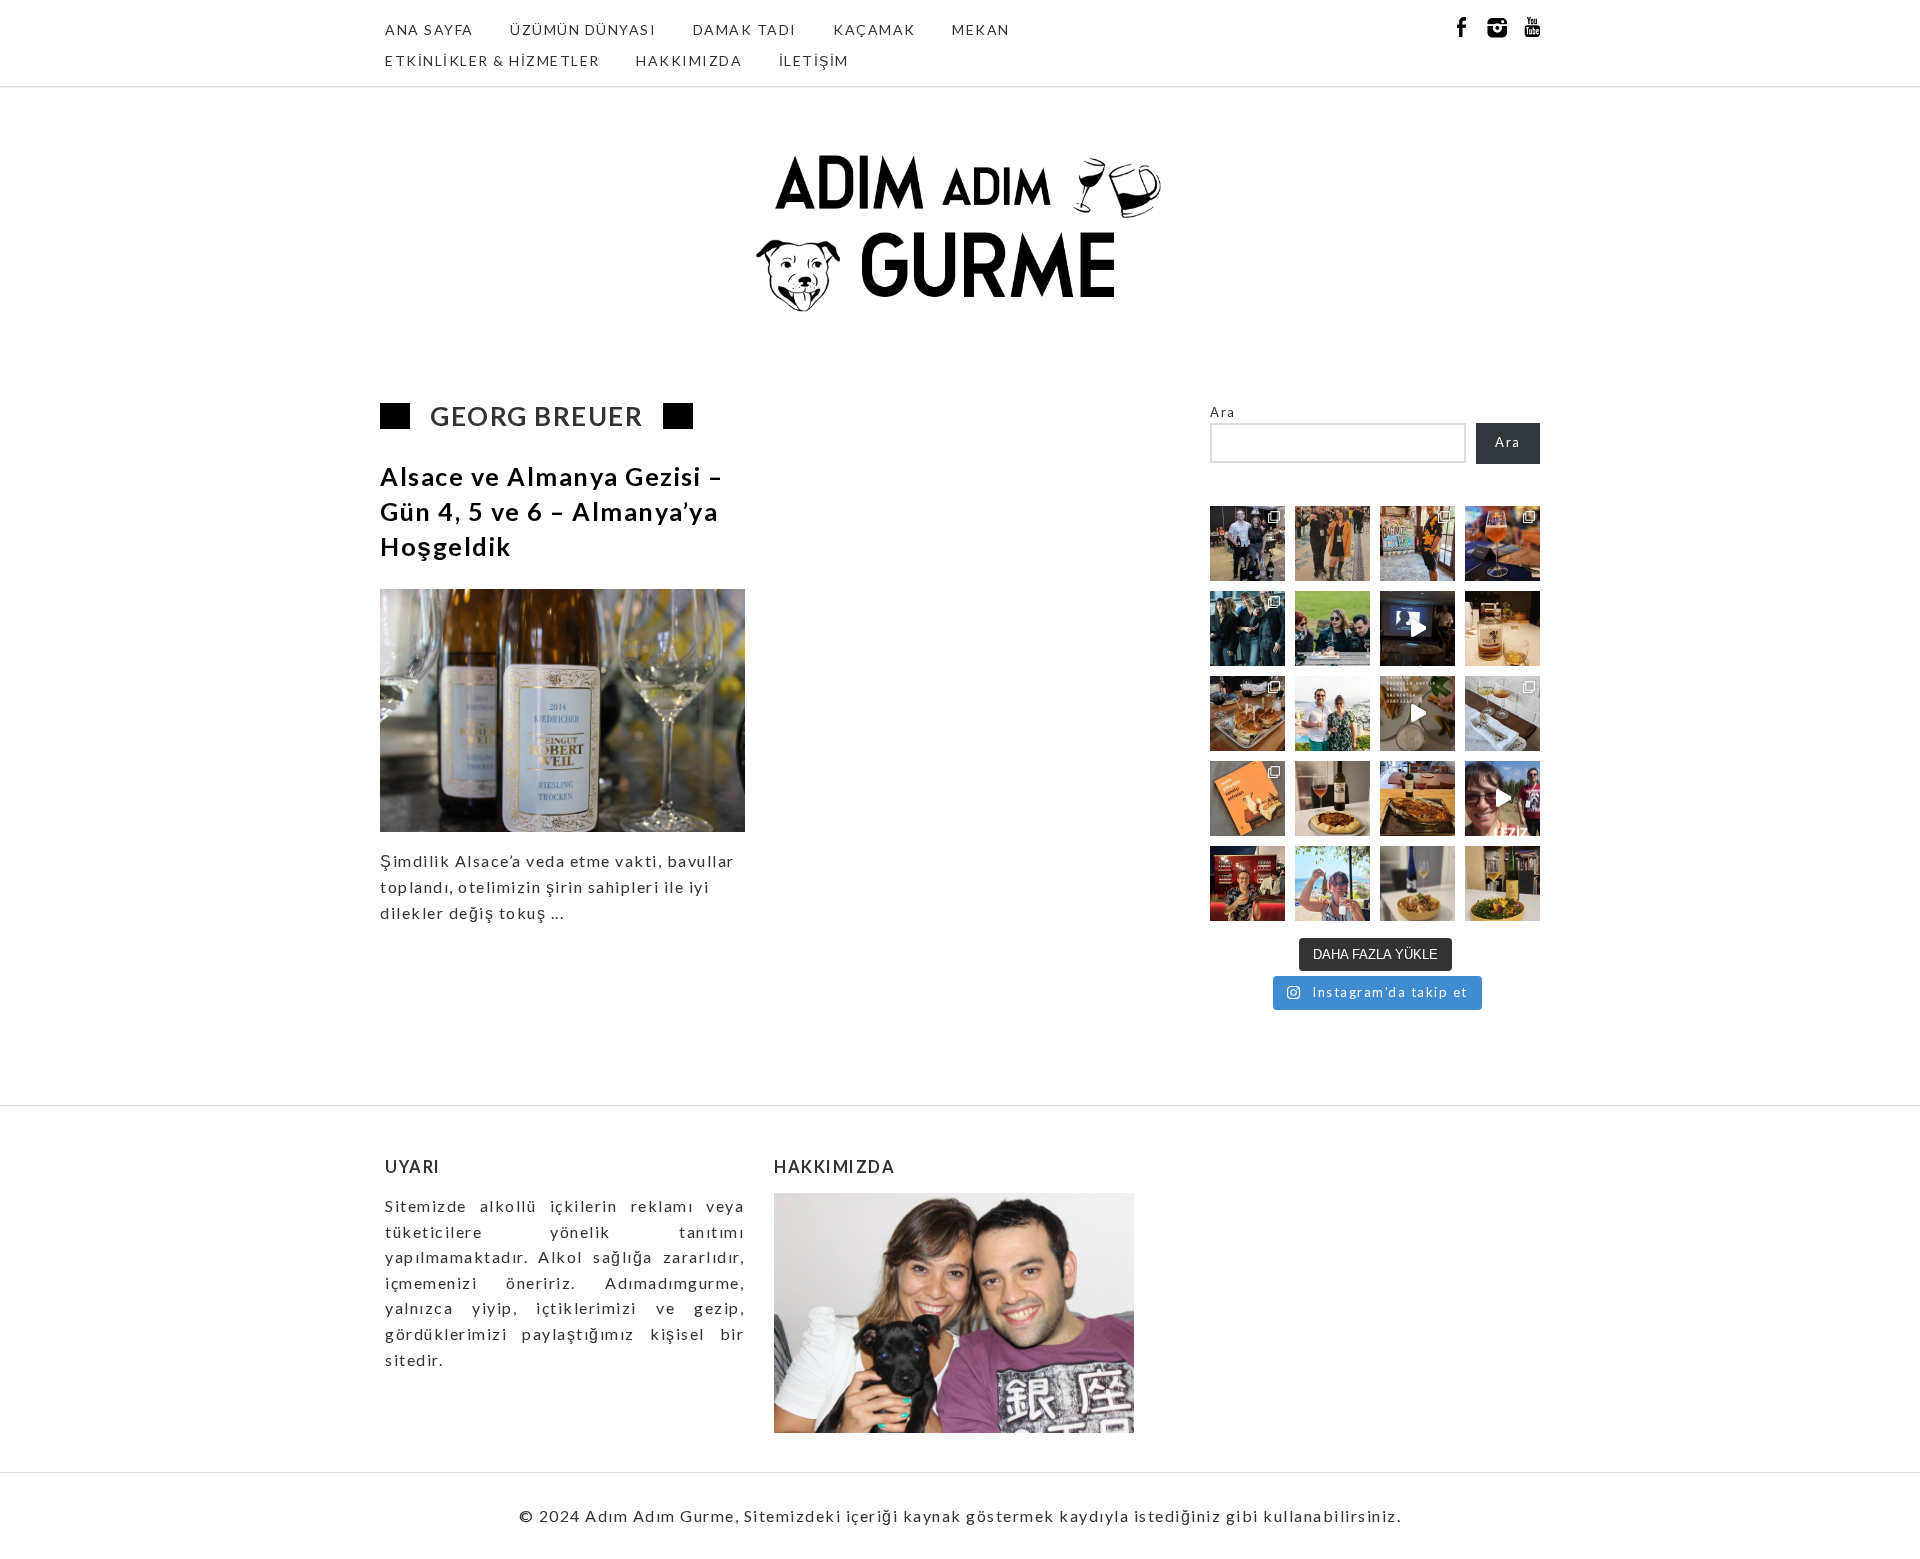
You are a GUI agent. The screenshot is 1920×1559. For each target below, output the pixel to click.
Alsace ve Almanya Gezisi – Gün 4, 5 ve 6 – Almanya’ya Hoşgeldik (551, 511)
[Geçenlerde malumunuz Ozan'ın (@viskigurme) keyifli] (1502, 628)
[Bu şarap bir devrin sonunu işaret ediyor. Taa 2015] (1502, 883)
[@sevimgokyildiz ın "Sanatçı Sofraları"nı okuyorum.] (1247, 798)
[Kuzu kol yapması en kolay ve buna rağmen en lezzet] (1417, 798)
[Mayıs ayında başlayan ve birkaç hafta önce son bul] (1417, 543)
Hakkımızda (689, 60)
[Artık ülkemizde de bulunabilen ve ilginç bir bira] (1502, 543)
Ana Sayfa (429, 29)
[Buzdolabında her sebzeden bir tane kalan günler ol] (1417, 883)
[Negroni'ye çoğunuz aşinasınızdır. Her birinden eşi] (1247, 883)
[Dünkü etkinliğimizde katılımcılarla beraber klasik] (1247, 713)
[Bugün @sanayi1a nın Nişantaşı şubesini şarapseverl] (1247, 628)
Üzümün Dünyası (583, 29)
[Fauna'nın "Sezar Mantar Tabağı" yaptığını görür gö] (1502, 713)
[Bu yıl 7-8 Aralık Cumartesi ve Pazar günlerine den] (1332, 543)
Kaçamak (874, 29)
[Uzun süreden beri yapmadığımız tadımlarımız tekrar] (1332, 713)
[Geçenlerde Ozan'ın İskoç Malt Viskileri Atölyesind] (1417, 628)
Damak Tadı (745, 29)
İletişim (814, 60)
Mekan (981, 29)
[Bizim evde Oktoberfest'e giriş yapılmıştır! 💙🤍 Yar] (1417, 713)
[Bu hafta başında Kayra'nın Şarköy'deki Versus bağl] (1502, 798)
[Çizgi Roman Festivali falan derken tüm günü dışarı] (1332, 798)
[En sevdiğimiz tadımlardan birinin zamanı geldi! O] (1247, 543)
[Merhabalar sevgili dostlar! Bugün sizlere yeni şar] (1332, 628)
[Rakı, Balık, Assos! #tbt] (1332, 883)
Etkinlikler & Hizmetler (492, 60)
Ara (1223, 412)
